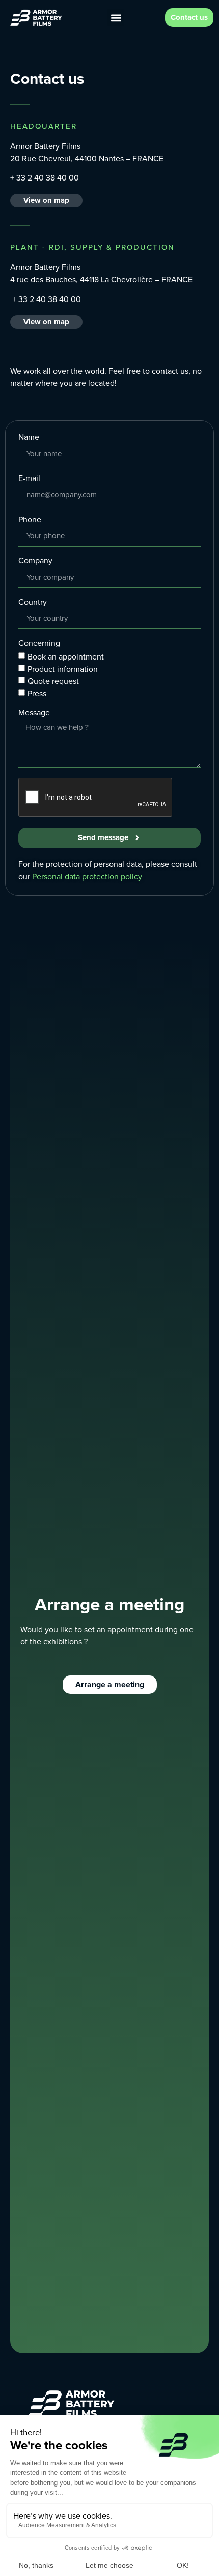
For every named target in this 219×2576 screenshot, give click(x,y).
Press (37, 693)
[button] (116, 18)
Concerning (39, 644)
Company (35, 562)
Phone (30, 520)
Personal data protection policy (87, 876)
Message (34, 714)
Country (33, 603)
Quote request (53, 681)
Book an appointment (66, 656)
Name (29, 438)
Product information (63, 668)
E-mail (29, 479)
